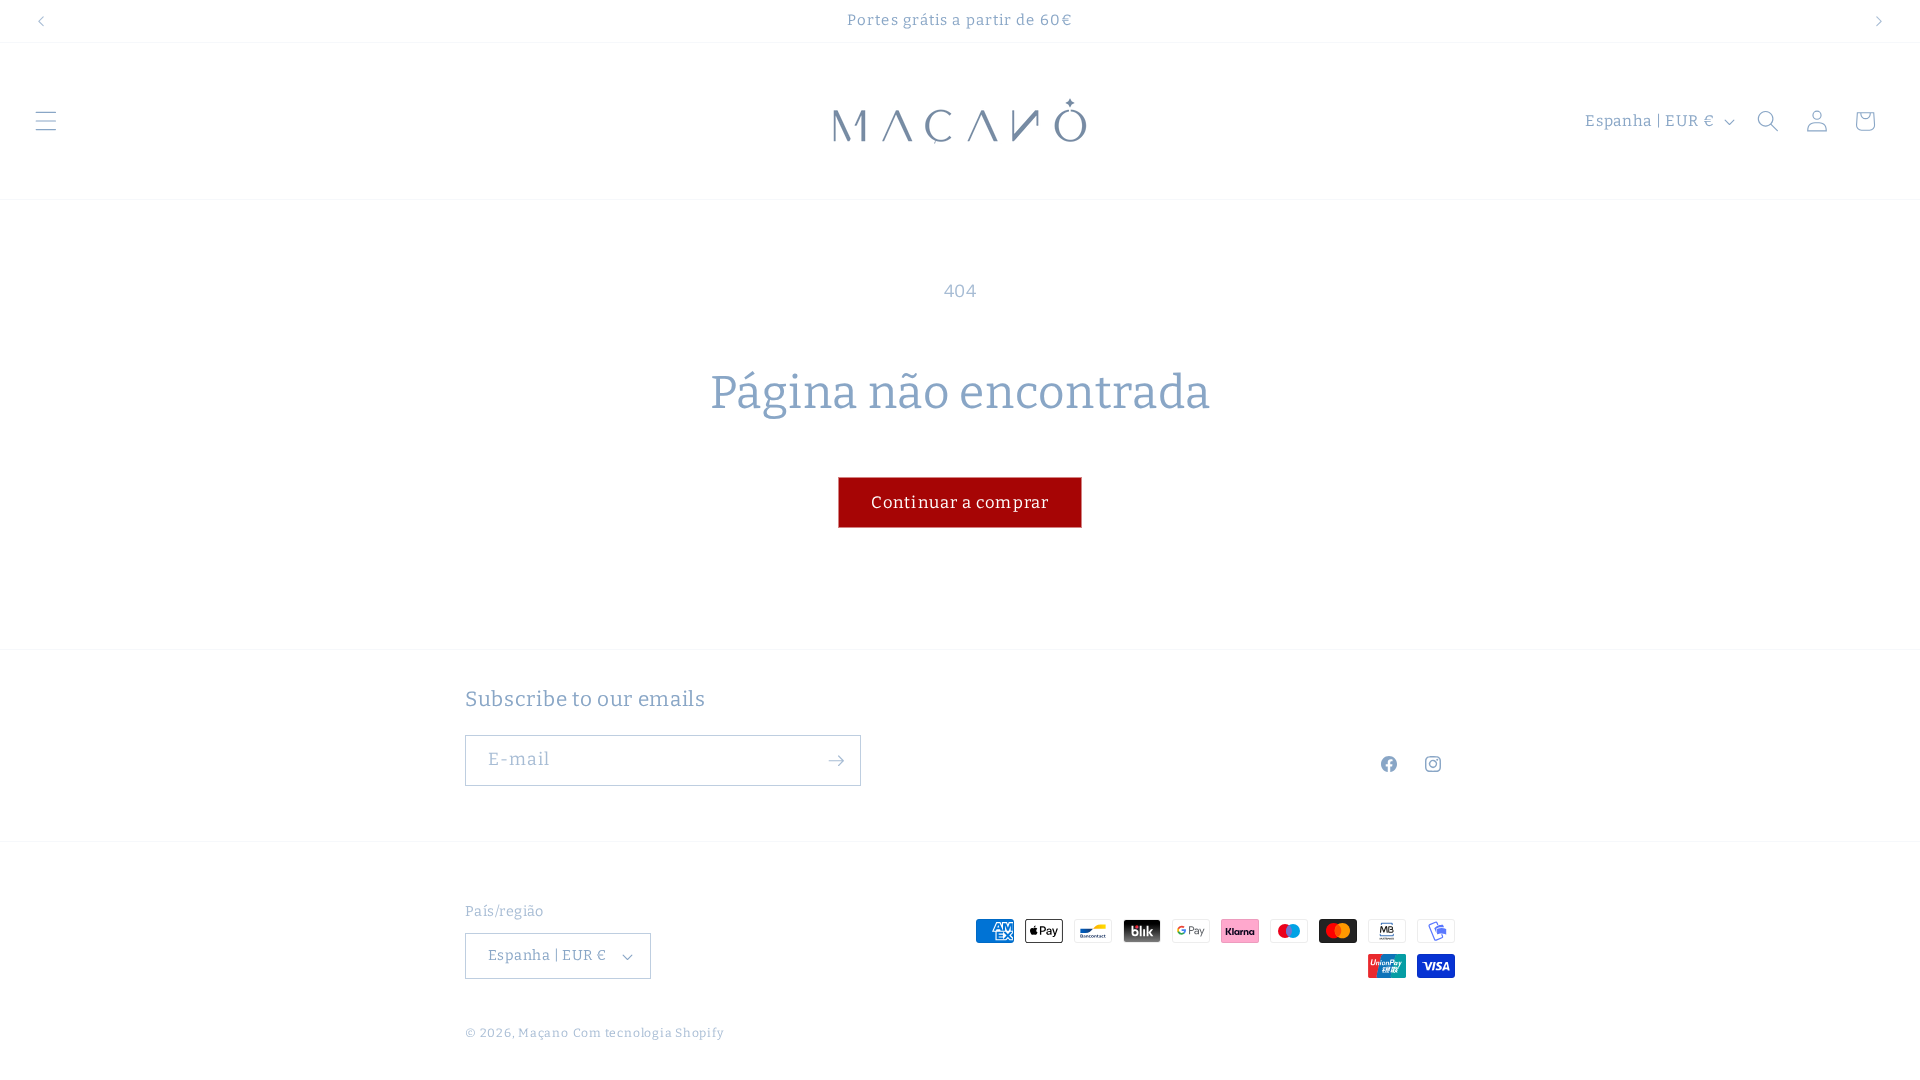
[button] (46, 121)
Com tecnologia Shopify (648, 1033)
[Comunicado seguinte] (1879, 21)
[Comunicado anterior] (41, 21)
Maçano (543, 1033)
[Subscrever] (836, 761)
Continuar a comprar (960, 502)
